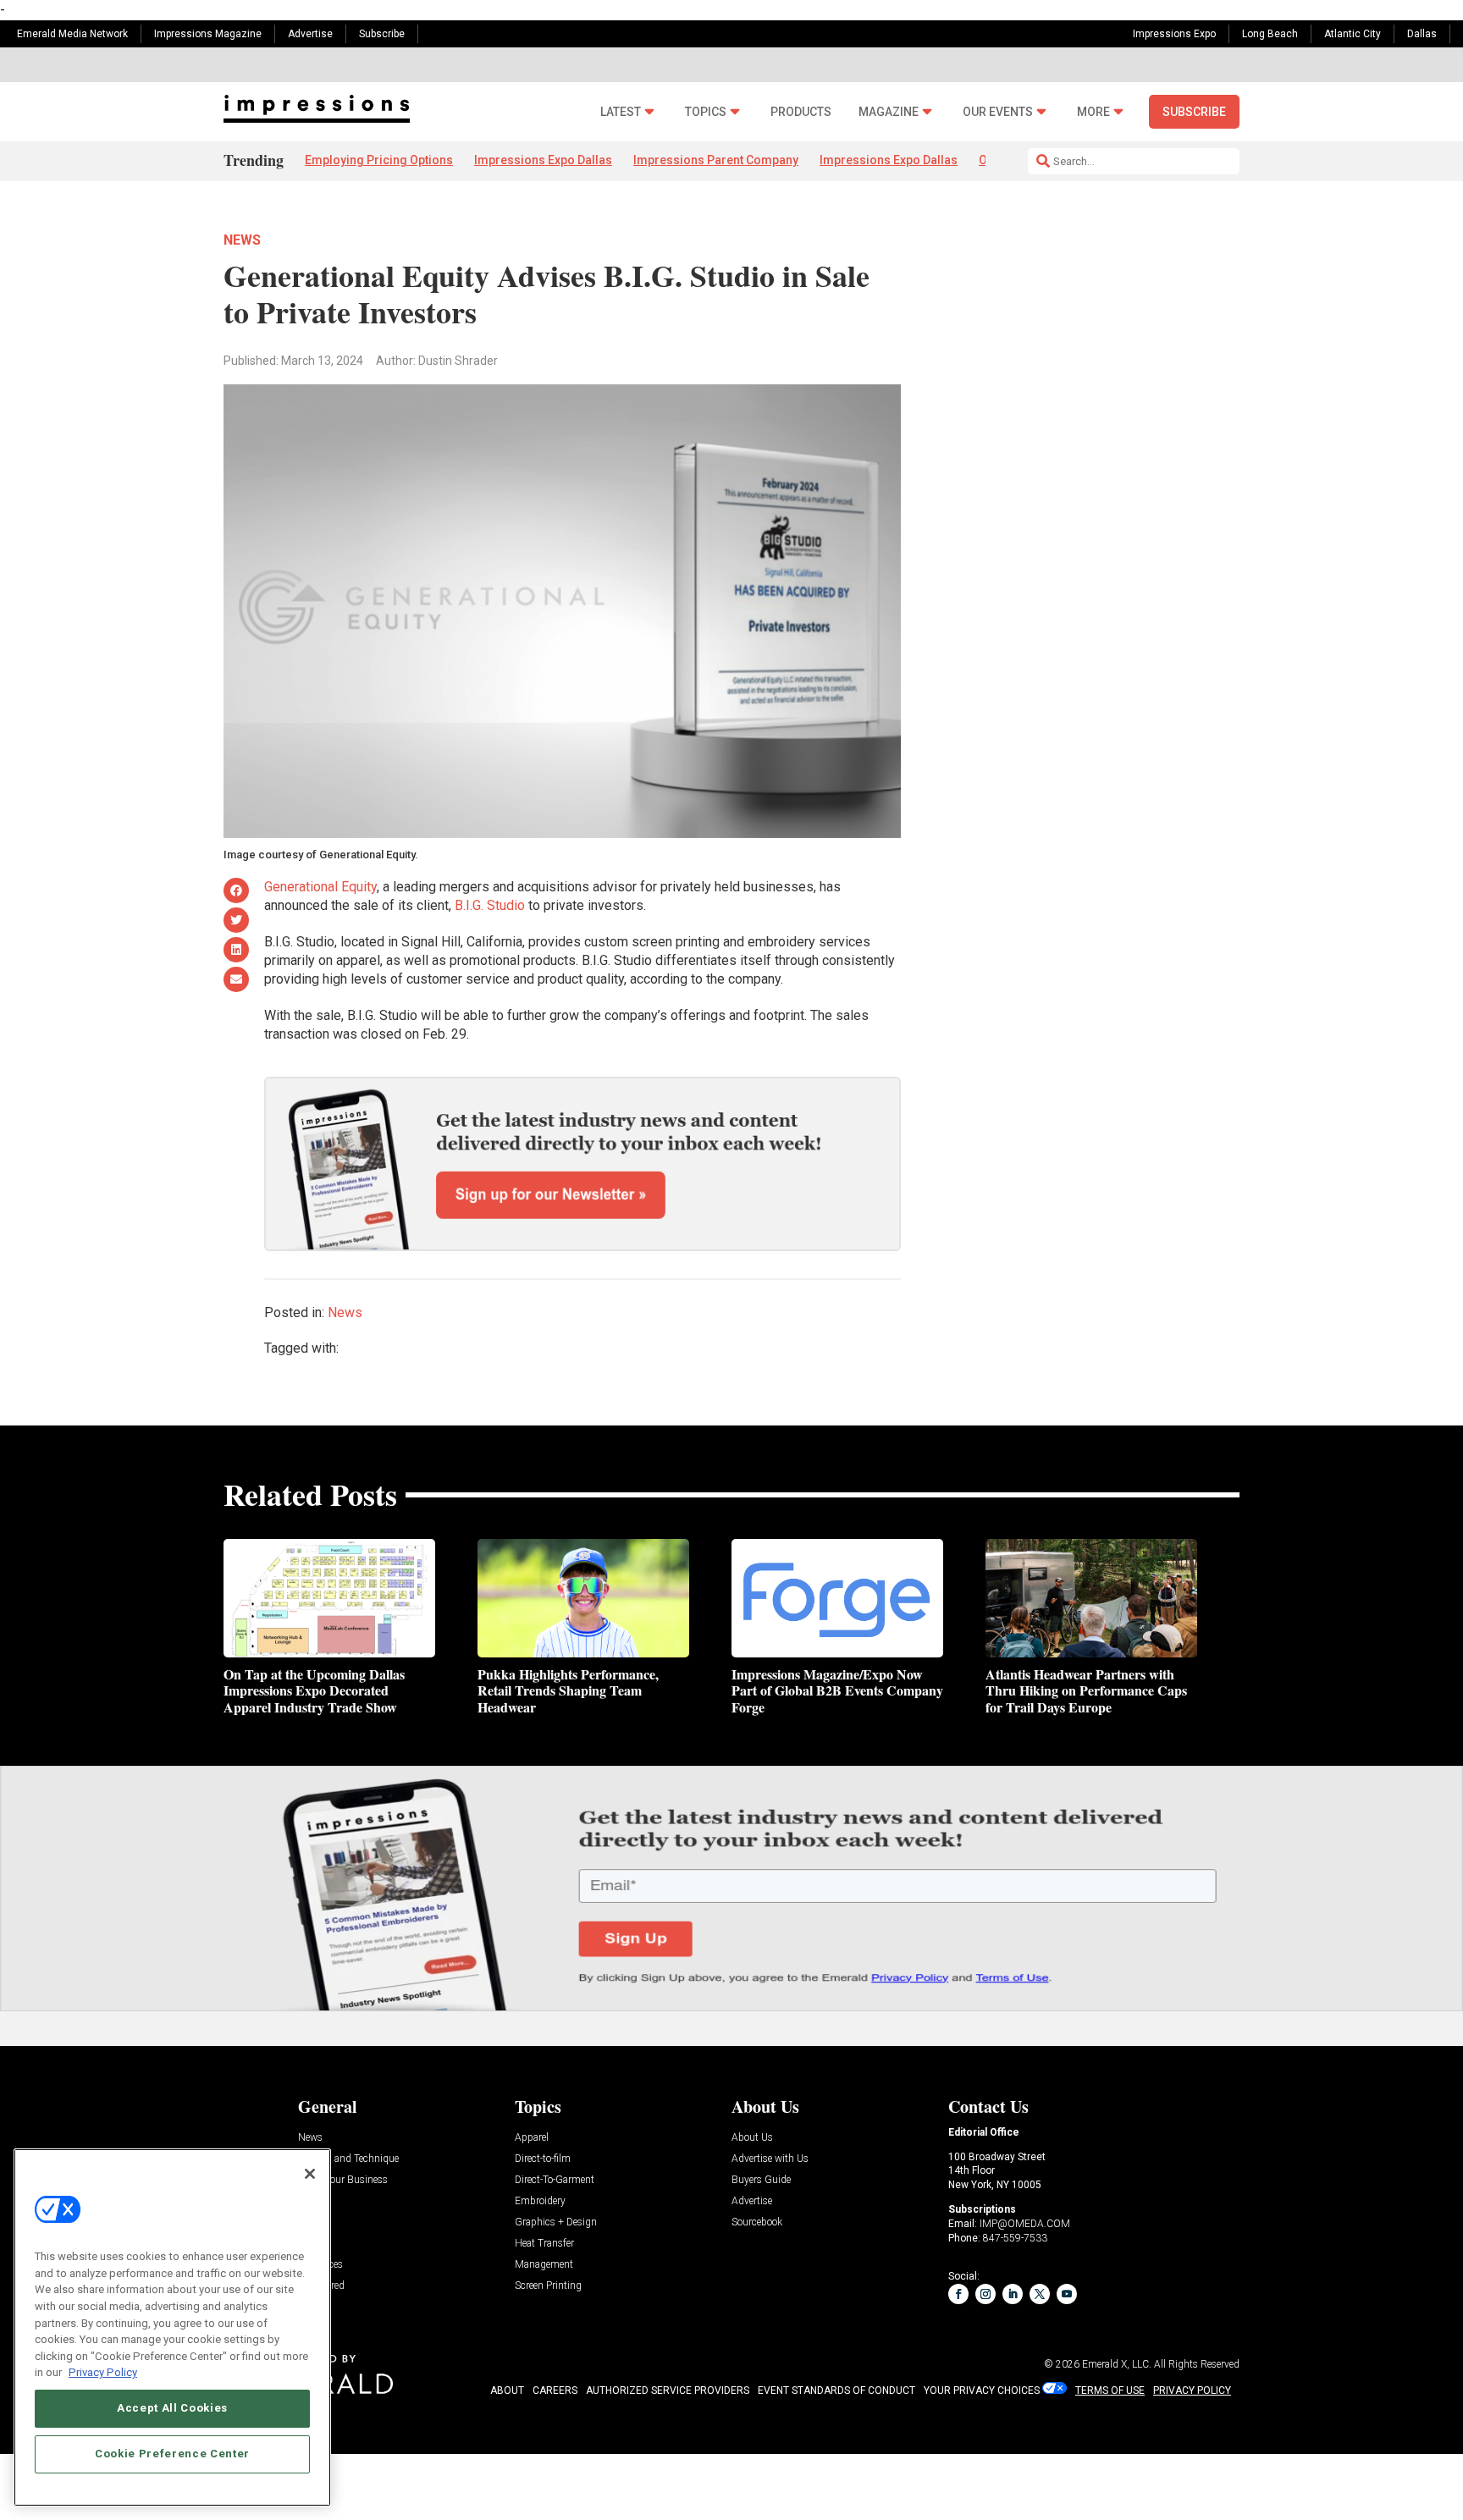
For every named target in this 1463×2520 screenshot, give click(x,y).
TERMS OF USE (1110, 2390)
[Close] (310, 2174)
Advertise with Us (770, 2159)
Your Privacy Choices (982, 2390)
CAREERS (555, 2390)
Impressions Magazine (208, 34)
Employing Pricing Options (379, 160)
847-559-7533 (1015, 2238)
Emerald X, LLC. (1117, 2364)
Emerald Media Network (72, 34)
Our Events (998, 112)
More (1093, 112)
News (242, 240)
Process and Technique (348, 2159)
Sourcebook (757, 2222)
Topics (706, 112)
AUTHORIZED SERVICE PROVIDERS (668, 2390)
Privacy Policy (103, 2372)
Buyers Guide (761, 2180)
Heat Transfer (544, 2244)
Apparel (532, 2138)
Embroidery (540, 2201)
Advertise (310, 34)
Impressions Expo (1174, 34)
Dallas (1422, 34)
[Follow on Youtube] (1067, 2294)
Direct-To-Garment (555, 2180)
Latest (621, 112)
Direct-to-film (543, 2159)
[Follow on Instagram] (985, 2294)
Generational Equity (320, 887)
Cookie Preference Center (172, 2454)
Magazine (889, 112)
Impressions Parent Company (716, 160)
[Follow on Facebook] (958, 2294)
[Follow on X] (1040, 2294)
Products (801, 112)
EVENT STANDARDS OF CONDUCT (836, 2390)
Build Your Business (343, 2180)
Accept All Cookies (172, 2408)
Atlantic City (1353, 34)
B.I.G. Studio (490, 905)
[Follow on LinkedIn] (1013, 2294)
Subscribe (382, 34)
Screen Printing (548, 2286)
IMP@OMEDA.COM (1025, 2224)
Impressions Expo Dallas (543, 160)
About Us (752, 2138)
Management (544, 2265)
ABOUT (507, 2390)
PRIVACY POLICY (1192, 2390)
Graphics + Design (556, 2222)
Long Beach (1270, 34)
